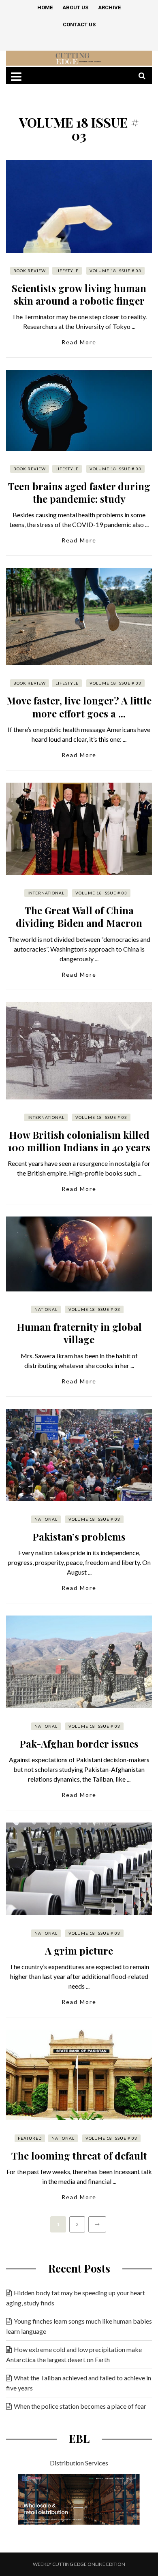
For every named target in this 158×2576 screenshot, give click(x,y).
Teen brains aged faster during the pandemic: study (79, 492)
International (46, 893)
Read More (79, 342)
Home (45, 7)
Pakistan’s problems (79, 1537)
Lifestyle (67, 271)
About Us (75, 7)
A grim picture (79, 1951)
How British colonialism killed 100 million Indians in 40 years (79, 1141)
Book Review (30, 271)
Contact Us (79, 25)
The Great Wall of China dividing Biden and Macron (79, 917)
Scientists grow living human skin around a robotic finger (79, 294)
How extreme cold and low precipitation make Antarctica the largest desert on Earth (74, 2354)
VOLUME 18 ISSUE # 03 (115, 271)
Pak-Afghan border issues (79, 1744)
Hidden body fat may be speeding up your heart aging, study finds (76, 2298)
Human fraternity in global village (79, 1333)
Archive (109, 7)
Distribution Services (79, 2463)
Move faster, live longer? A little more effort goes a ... (79, 707)
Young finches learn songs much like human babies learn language (79, 2326)
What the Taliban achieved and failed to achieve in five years (79, 2383)
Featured (30, 2138)
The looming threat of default (79, 2156)
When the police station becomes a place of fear (80, 2406)
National (46, 1309)
